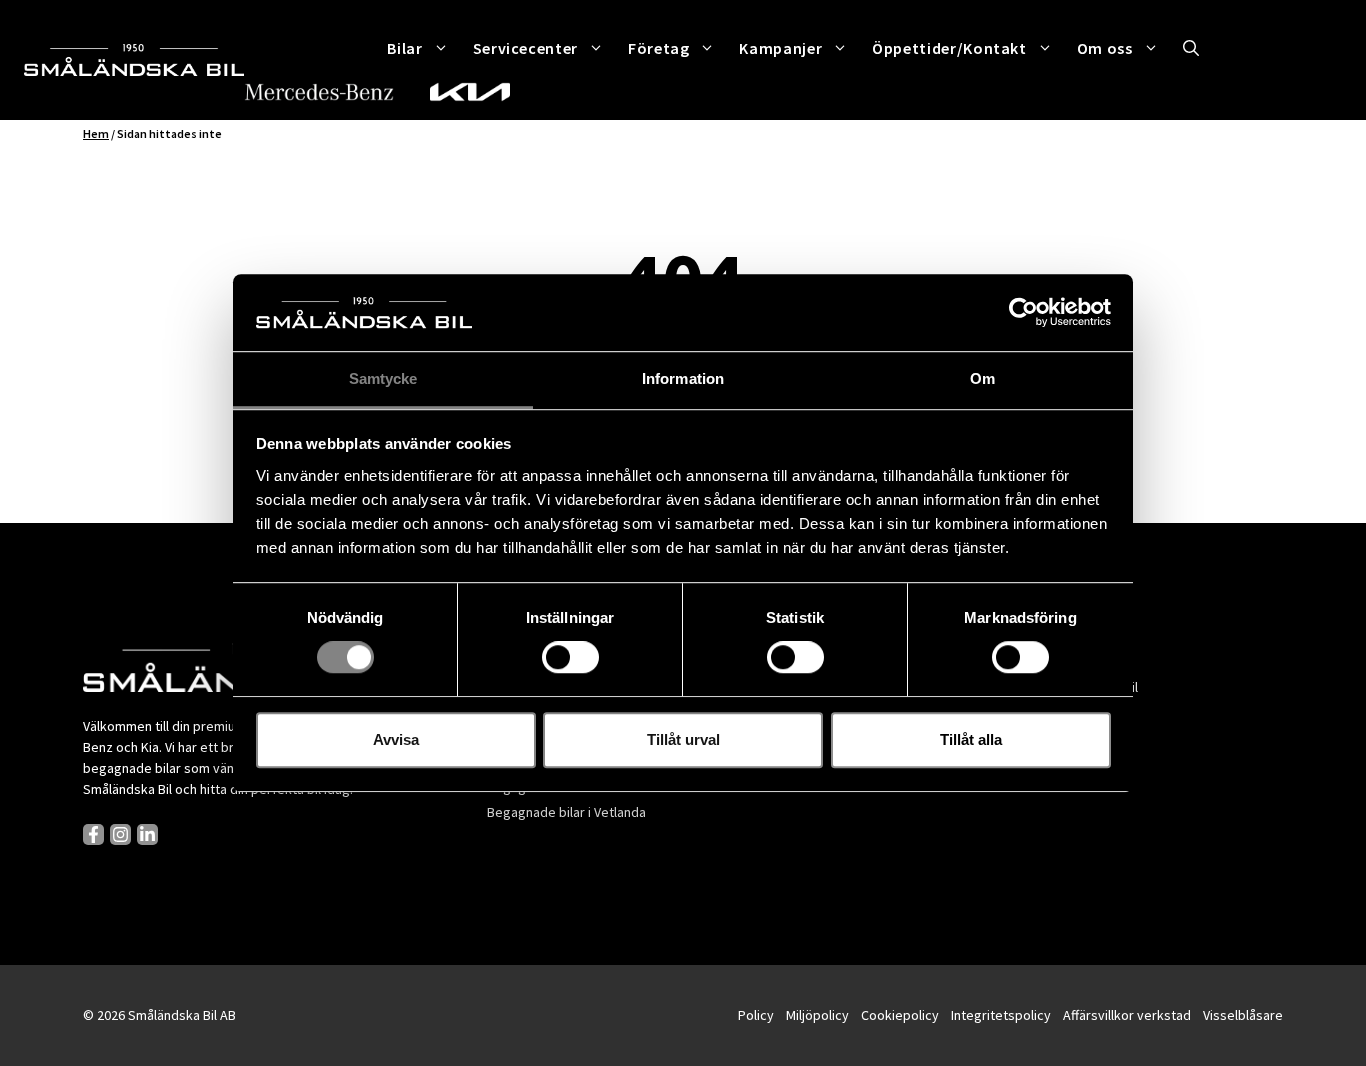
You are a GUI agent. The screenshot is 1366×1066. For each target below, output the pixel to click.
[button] (1191, 48)
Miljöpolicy (817, 1015)
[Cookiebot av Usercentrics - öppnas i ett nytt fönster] (1023, 313)
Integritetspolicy (1001, 1015)
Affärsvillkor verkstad (1127, 1015)
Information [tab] (683, 378)
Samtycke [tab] (383, 378)
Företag (658, 48)
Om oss (1105, 48)
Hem (96, 133)
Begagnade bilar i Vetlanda (566, 812)
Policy (756, 1015)
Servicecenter (525, 48)
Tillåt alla (971, 739)
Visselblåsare (1243, 1015)
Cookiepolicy (900, 1015)
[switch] (570, 657)
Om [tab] (982, 378)
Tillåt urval (683, 739)
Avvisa (396, 739)
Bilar (404, 48)
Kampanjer (780, 48)
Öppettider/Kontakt (949, 48)
